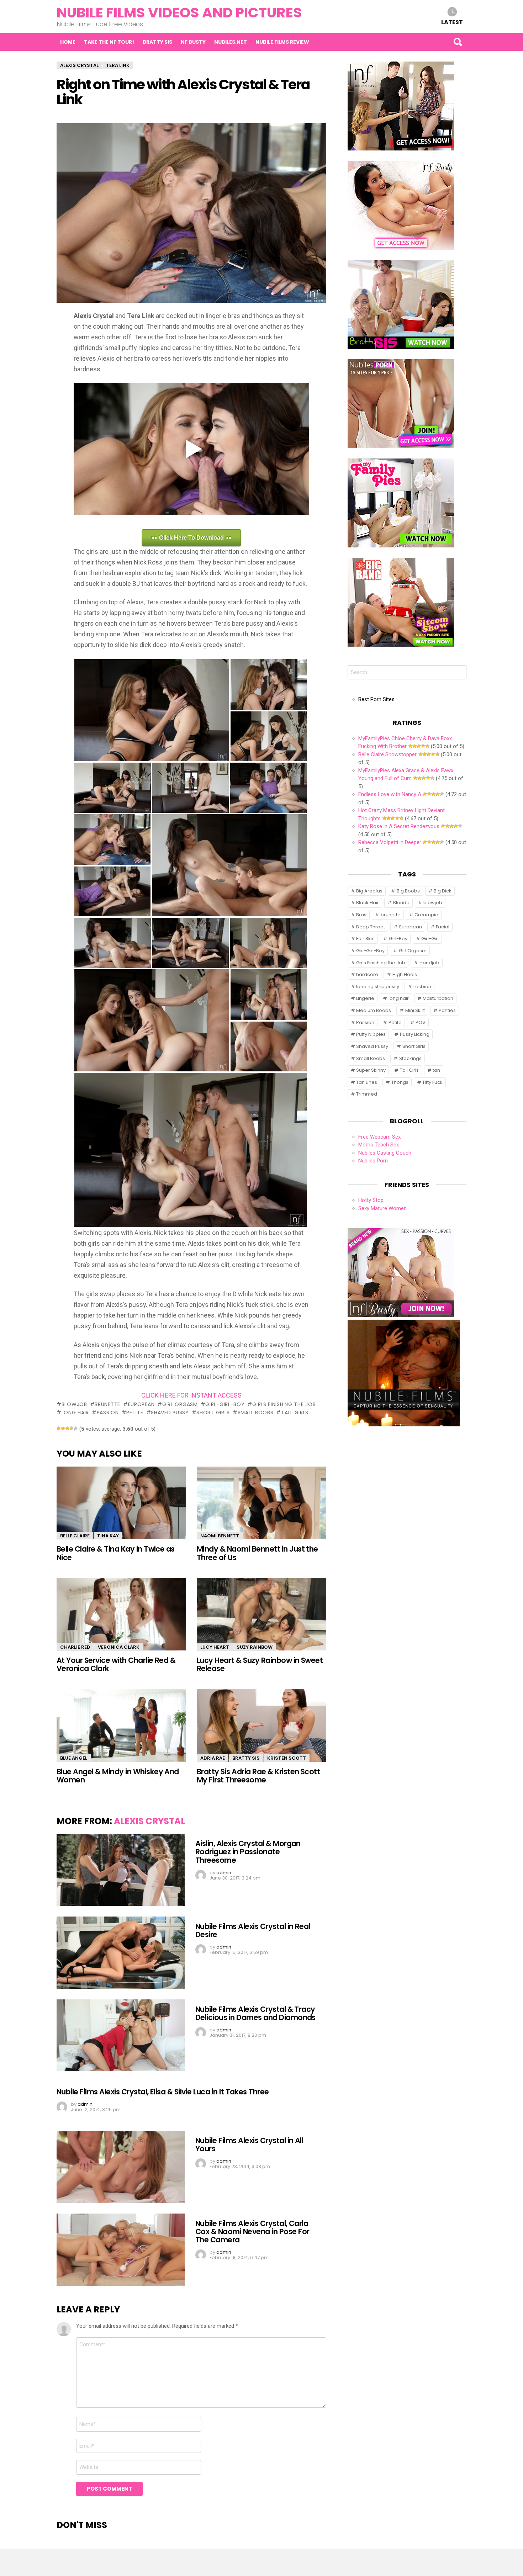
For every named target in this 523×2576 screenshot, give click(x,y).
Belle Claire (75, 1536)
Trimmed (367, 1094)
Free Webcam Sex (379, 1137)
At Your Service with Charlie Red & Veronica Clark (116, 1664)
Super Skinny (371, 1070)
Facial (443, 927)
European (141, 1404)
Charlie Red (75, 1647)
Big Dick (443, 891)
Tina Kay (108, 1536)
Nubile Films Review (282, 42)
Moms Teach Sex (379, 1145)
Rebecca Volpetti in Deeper (390, 842)
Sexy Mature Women (382, 1208)
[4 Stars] (72, 1429)
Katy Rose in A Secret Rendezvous (399, 826)
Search (458, 42)
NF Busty (193, 42)
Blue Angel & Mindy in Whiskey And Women (118, 1776)
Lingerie (365, 998)
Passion (108, 1412)
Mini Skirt (415, 1010)
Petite (135, 1412)
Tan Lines (367, 1082)
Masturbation (438, 998)
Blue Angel (74, 1758)
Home (68, 42)
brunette (107, 1404)
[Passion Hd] (404, 1425)
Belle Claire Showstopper (387, 754)
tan (436, 1070)
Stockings (410, 1058)
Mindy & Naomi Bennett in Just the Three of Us (257, 1553)
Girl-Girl (430, 939)
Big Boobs (408, 891)
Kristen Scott (287, 1758)
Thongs (400, 1082)
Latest (452, 22)
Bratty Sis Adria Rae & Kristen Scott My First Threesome (258, 1776)
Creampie (426, 915)
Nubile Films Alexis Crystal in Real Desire (253, 1930)
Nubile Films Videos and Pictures (179, 13)
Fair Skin (365, 939)
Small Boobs (255, 1412)
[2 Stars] (63, 1429)
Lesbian (422, 987)
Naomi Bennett (220, 1536)
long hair (75, 1412)
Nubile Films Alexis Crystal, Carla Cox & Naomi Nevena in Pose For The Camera (252, 2232)
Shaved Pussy (170, 1412)
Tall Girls (295, 1412)
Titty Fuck (432, 1082)
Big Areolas (369, 891)
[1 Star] (59, 1429)
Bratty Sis (157, 42)
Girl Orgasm (180, 1404)
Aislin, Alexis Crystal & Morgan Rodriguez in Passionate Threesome (248, 1852)
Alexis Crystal (149, 1821)
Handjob (429, 963)
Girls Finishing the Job (284, 1404)
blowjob (74, 1404)
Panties (447, 1010)
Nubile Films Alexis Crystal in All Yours (249, 2145)
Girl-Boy (398, 939)
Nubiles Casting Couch (385, 1153)
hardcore (367, 974)
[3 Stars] (67, 1429)
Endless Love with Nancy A (390, 794)
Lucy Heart (215, 1647)
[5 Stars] (76, 1429)
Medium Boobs (374, 1010)
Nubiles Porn (373, 1161)
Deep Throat (371, 927)
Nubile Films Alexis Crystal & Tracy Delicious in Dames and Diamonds (255, 2013)
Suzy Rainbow (255, 1647)
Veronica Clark (119, 1647)
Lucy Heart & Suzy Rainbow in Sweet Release (260, 1664)
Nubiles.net (231, 42)
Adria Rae (213, 1758)
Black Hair (368, 903)
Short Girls (213, 1412)
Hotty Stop (371, 1200)
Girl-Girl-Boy (225, 1404)
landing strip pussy (378, 987)
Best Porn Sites (376, 699)
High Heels (405, 974)
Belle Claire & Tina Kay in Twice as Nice (116, 1553)
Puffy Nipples (371, 1034)
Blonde (401, 903)
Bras (361, 915)
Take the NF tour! (109, 42)
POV (421, 1022)
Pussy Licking (415, 1034)
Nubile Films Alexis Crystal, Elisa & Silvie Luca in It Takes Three (163, 2092)
